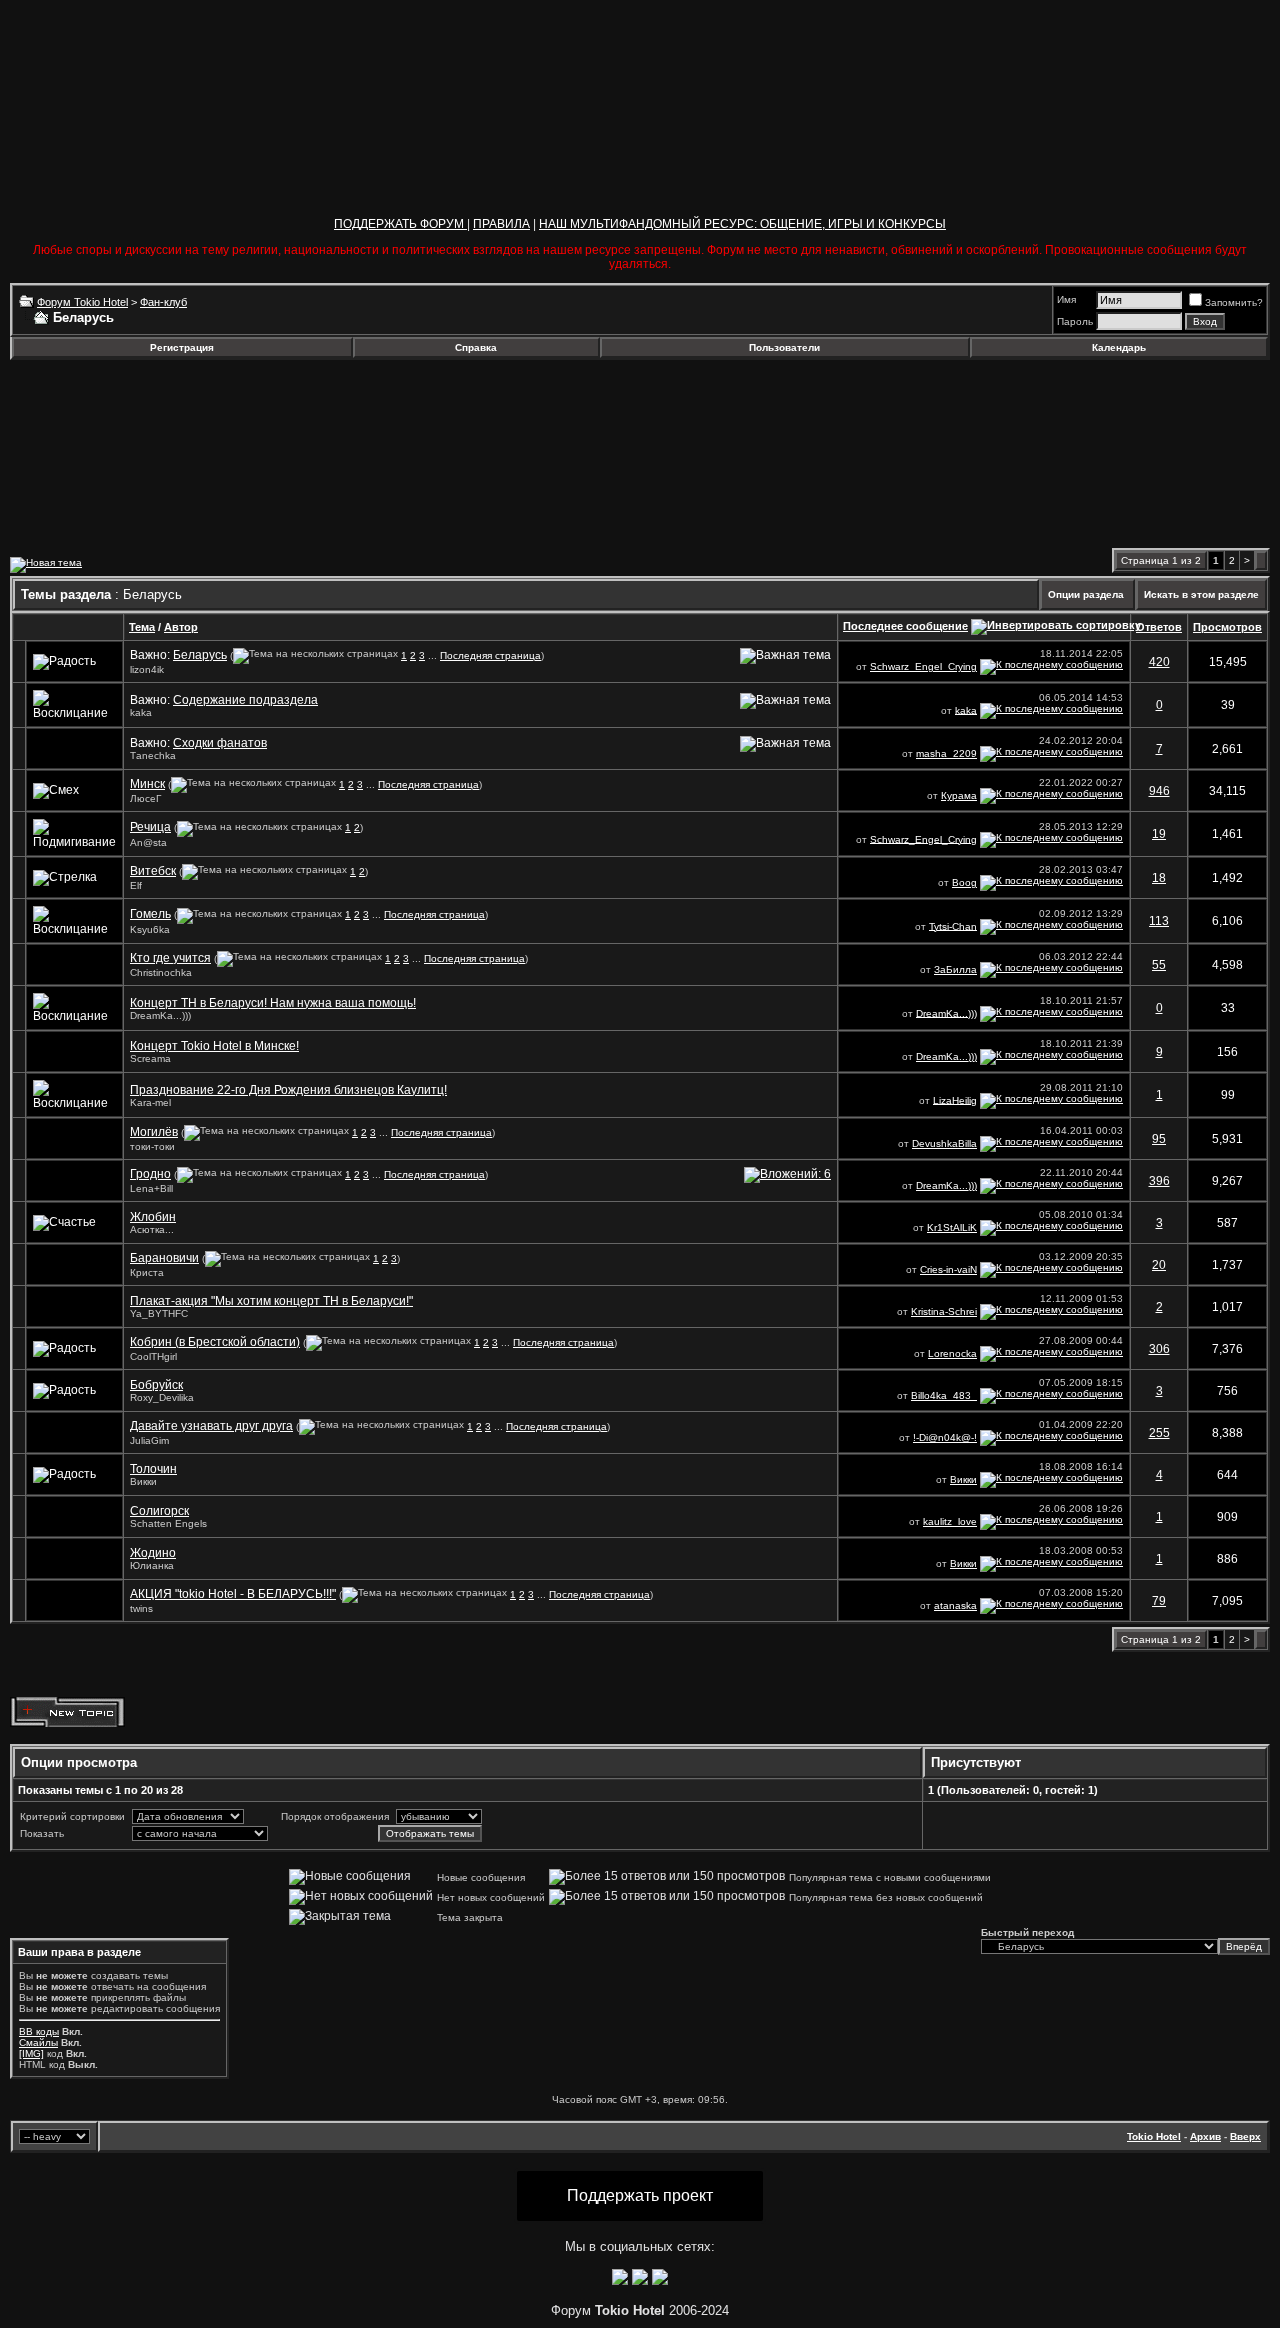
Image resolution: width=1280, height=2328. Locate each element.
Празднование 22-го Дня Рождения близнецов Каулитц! (288, 1090)
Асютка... (152, 1229)
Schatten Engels (168, 1523)
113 (1159, 921)
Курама (959, 795)
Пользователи (784, 347)
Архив (1205, 2136)
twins (141, 1608)
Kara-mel (150, 1102)
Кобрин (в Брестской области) (215, 1342)
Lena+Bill (151, 1188)
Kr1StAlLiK (952, 1227)
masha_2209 (946, 753)
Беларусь (200, 655)
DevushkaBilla (944, 1143)
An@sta (148, 842)
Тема (142, 627)
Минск (147, 784)
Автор (181, 627)
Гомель (150, 914)
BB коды (39, 2031)
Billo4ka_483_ (944, 1395)
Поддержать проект (640, 2195)
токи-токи (152, 1146)
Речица (150, 827)
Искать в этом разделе (1201, 594)
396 (1159, 1181)
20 (1159, 1265)
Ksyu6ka (150, 929)
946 (1159, 791)
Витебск (153, 871)
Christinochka (161, 972)
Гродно (150, 1174)
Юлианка (152, 1565)
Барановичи (164, 1258)
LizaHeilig (955, 1099)
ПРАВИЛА (501, 224)
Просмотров (1227, 627)
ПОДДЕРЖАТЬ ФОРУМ (400, 224)
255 (1159, 1433)
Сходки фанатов (220, 743)
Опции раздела (1086, 594)
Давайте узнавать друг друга (211, 1426)
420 (1159, 662)
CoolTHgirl (153, 1356)
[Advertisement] (173, 413)
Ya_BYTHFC (159, 1313)
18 (1159, 878)
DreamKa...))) (160, 1015)
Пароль (1075, 321)
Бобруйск (156, 1385)
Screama (150, 1058)
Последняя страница (490, 655)
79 (1159, 1601)
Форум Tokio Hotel (82, 302)
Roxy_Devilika (162, 1397)
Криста (147, 1272)
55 (1159, 965)
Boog (964, 882)
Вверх (1245, 2136)
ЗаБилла (955, 969)
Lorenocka (952, 1353)
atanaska (955, 1605)
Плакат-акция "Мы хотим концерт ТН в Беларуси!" (271, 1301)
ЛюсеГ (145, 798)
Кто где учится (170, 958)
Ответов (1159, 627)
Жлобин (153, 1217)
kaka (141, 712)
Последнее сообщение (905, 626)
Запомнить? (1234, 302)
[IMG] (31, 2053)
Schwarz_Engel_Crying (923, 666)
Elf (136, 885)
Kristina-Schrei (944, 1311)
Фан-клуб (163, 302)
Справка (476, 347)
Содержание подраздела (245, 700)
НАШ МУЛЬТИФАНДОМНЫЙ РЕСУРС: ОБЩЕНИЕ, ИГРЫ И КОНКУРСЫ (742, 224)
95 (1159, 1139)
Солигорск (159, 1511)
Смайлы (38, 2042)
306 (1159, 1349)
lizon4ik (147, 669)
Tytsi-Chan (953, 925)
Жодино (153, 1553)
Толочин (153, 1469)
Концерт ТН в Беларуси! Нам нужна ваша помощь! (273, 1003)
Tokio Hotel (1154, 2136)
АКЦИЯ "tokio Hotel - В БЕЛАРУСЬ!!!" (233, 1594)
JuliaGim (149, 1440)
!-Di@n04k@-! (945, 1437)
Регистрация (182, 347)
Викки (143, 1481)
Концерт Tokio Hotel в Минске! (214, 1046)
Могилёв (154, 1132)
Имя (1066, 299)
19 (1159, 834)
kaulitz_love (950, 1521)
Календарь (1119, 347)
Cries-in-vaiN (948, 1269)
